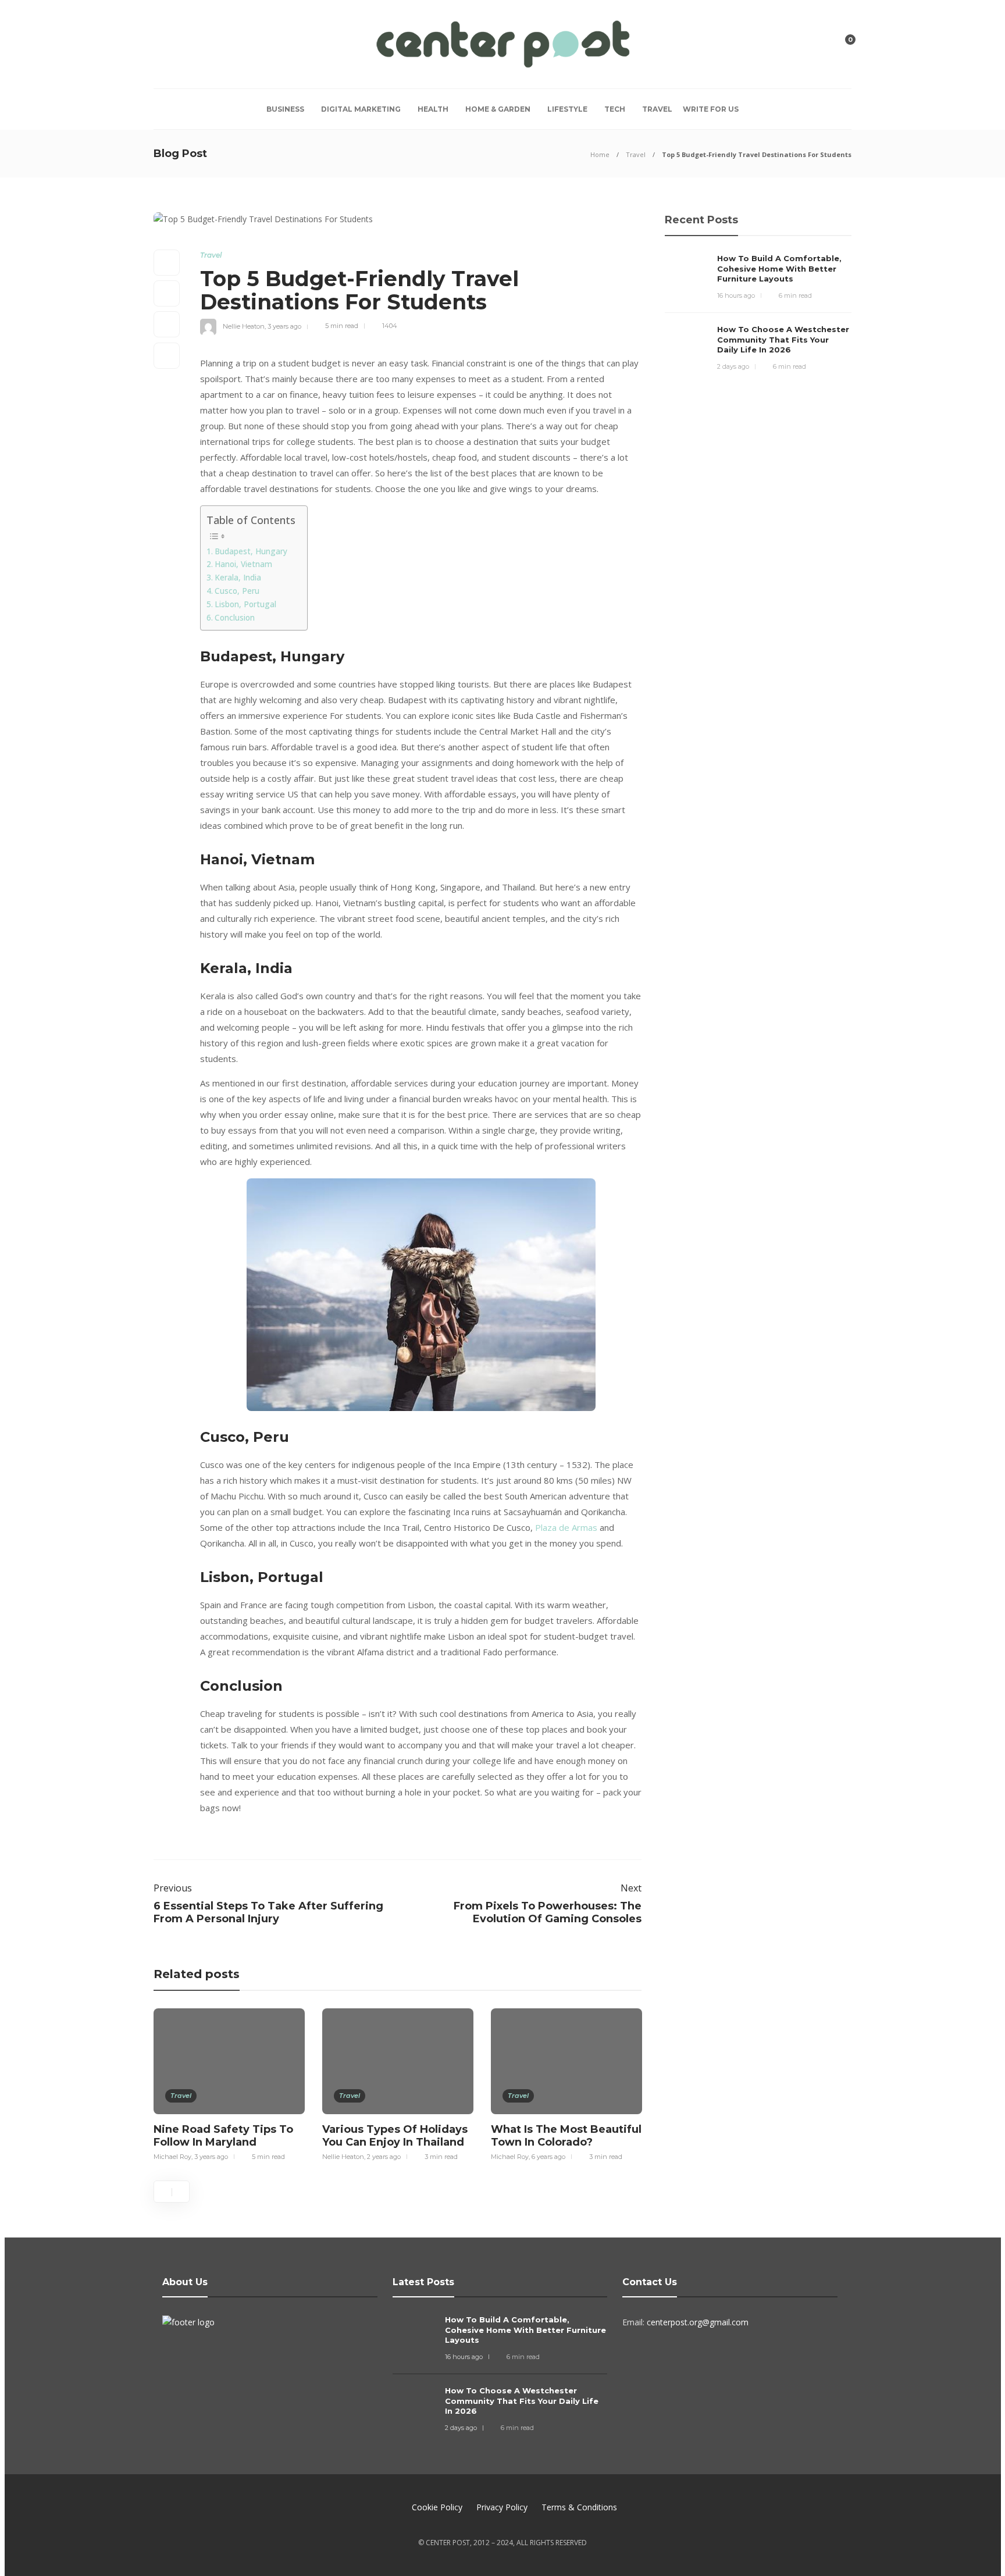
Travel (657, 109)
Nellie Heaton (244, 326)
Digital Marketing (361, 109)
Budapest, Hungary (251, 551)
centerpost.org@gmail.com (698, 2322)
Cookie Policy (437, 2507)
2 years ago (384, 2157)
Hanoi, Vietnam (243, 564)
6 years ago (548, 2157)
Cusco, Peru (237, 591)
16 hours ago (736, 295)
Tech (615, 109)
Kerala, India (238, 578)
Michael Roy (172, 2157)
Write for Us (711, 109)
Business (285, 109)
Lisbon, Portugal (245, 604)
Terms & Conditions (579, 2507)
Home (600, 154)
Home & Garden (498, 109)
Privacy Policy (502, 2507)
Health (433, 109)
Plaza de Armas (566, 1527)
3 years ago (284, 326)
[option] (229, 2083)
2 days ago (733, 366)
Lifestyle (567, 109)
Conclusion (235, 618)
